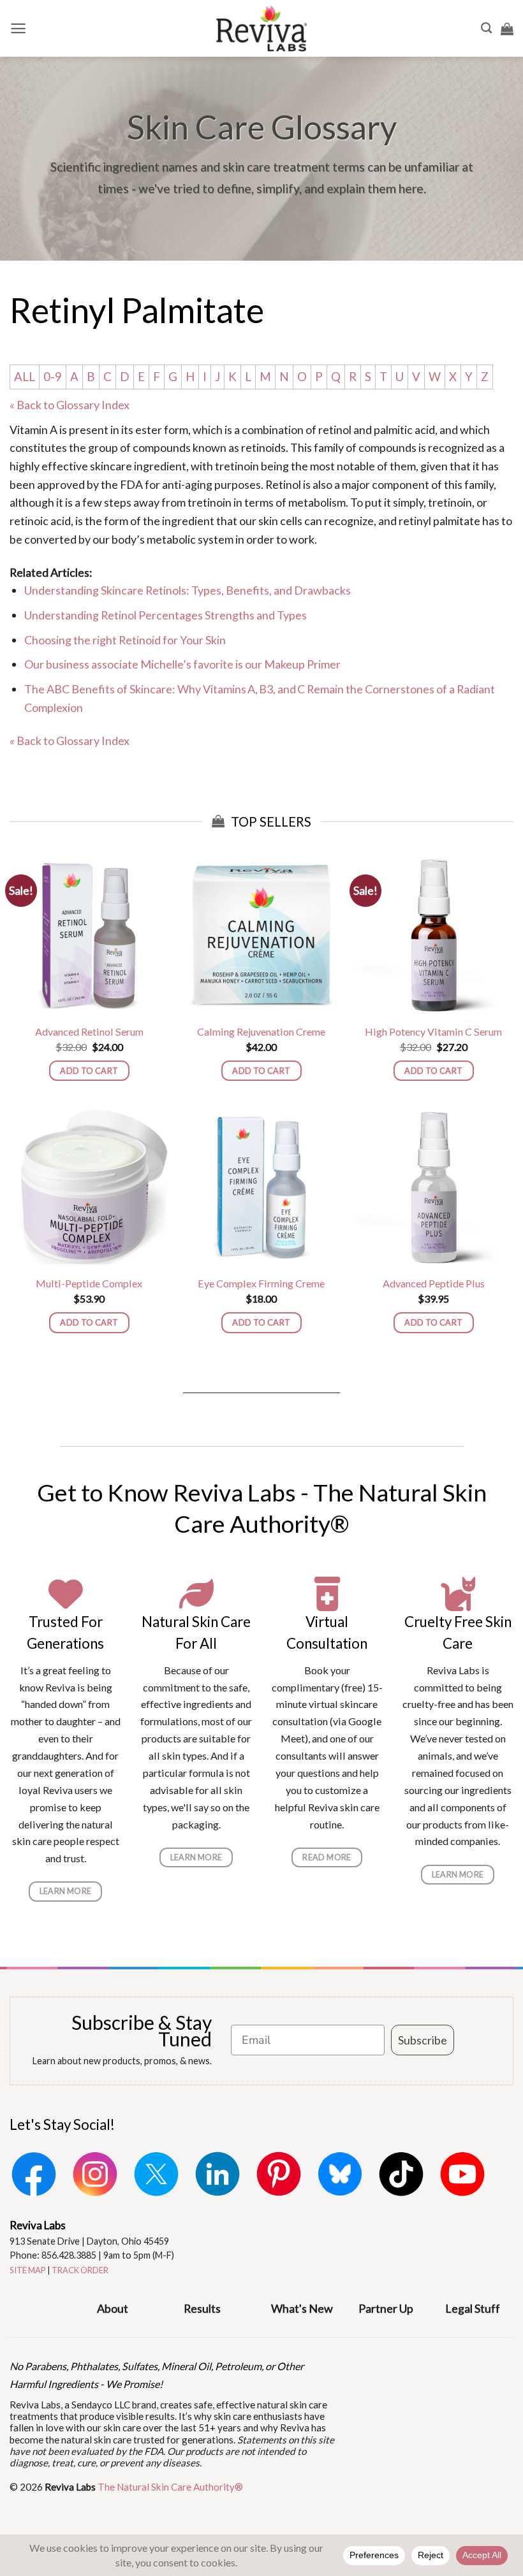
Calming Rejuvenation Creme (261, 1031)
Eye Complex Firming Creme (261, 1283)
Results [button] (202, 2308)
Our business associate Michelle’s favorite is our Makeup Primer (182, 664)
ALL (25, 377)
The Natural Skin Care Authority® (170, 2487)
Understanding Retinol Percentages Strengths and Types (166, 615)
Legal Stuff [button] (473, 2308)
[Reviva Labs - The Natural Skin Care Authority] (261, 28)
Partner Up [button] (386, 2308)
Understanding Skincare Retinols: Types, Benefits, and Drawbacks (188, 590)
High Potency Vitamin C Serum (433, 1031)
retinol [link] (335, 430)
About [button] (113, 2308)
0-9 (53, 377)
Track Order (80, 2270)
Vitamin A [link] (33, 430)
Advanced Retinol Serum (89, 1031)
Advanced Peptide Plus (434, 1283)
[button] (18, 28)
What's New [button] (302, 2308)
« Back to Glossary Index (70, 405)
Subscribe (423, 2040)
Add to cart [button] (89, 1071)
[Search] (486, 28)
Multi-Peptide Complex (89, 1283)
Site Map (28, 2270)
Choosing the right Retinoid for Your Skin (125, 640)
